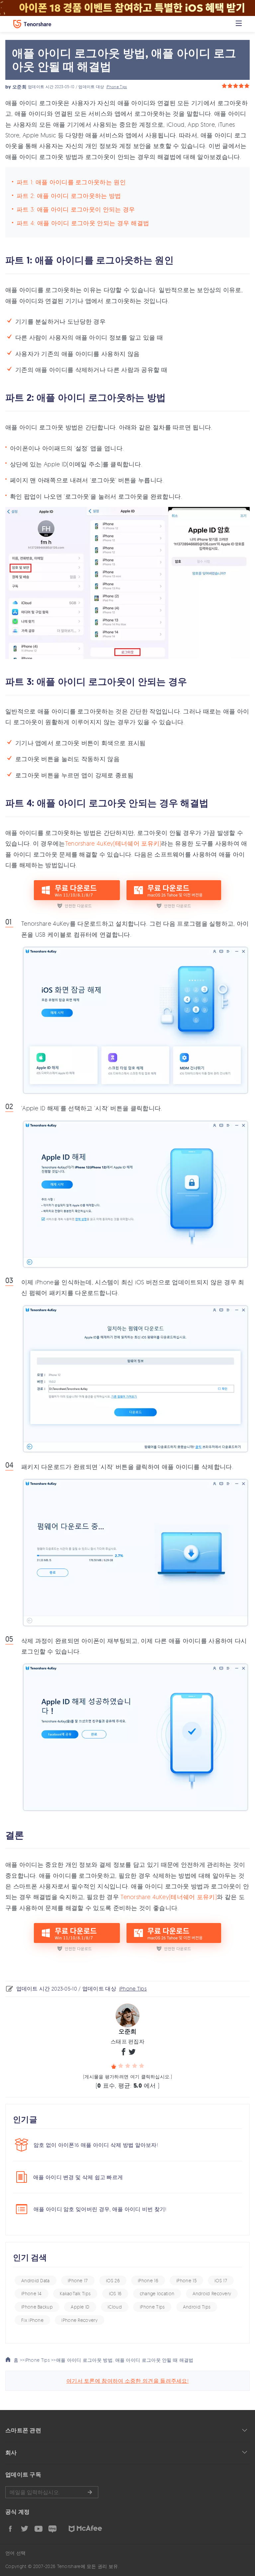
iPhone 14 (32, 2293)
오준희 (19, 87)
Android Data (36, 2280)
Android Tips (197, 2307)
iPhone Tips (117, 87)
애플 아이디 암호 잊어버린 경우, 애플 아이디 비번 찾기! (100, 2209)
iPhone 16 (148, 2280)
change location (157, 2293)
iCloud (115, 2307)
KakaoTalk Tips (75, 2293)
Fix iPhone (32, 2320)
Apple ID (80, 2307)
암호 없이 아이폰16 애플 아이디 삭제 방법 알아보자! (96, 2145)
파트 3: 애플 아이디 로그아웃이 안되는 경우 (76, 209)
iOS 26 (113, 2280)
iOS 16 (115, 2293)
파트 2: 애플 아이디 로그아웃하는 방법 (69, 196)
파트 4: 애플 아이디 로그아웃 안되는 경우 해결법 (83, 223)
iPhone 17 (78, 2280)
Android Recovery (212, 2293)
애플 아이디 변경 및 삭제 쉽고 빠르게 (78, 2177)
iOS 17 (221, 2280)
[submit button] (90, 2492)
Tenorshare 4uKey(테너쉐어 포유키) (113, 843)
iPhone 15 (186, 2280)
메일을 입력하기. (52, 2492)
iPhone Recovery (80, 2320)
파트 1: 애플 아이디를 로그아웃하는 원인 (71, 182)
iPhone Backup (37, 2307)
